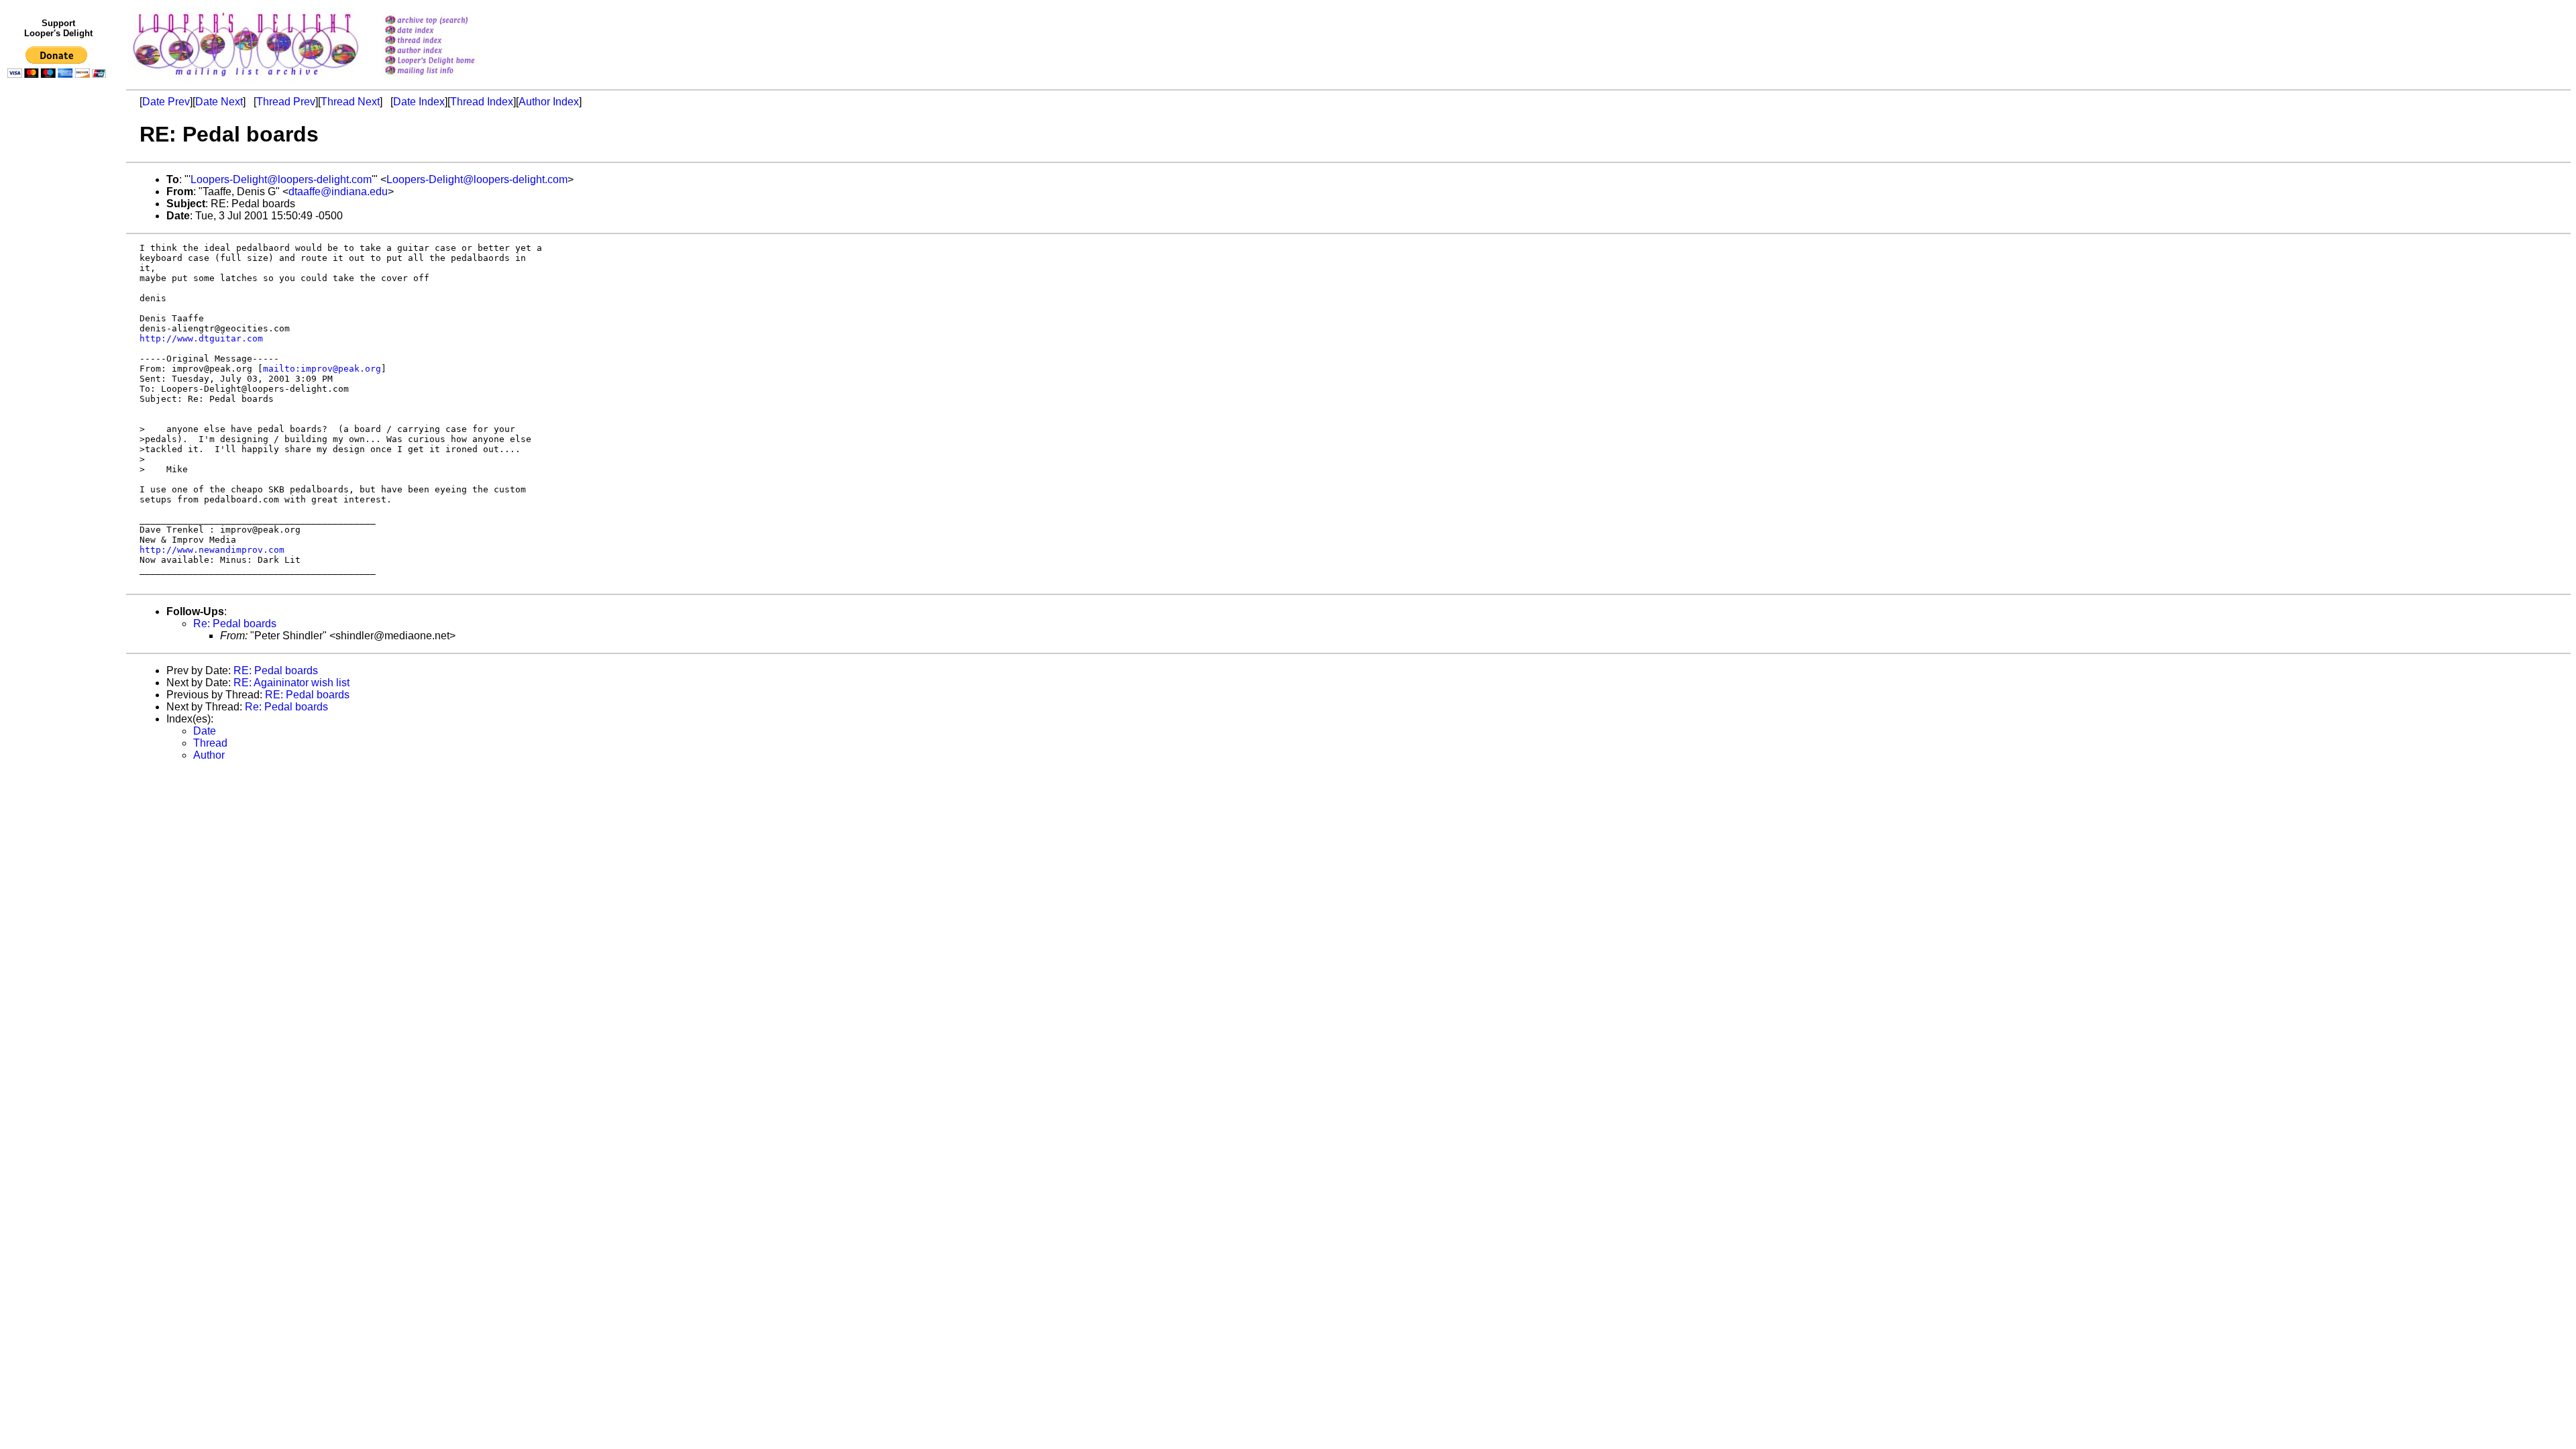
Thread (210, 743)
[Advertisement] (59, 360)
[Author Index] (447, 51)
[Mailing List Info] (447, 78)
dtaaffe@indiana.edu (338, 192)
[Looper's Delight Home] (447, 61)
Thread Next (350, 102)
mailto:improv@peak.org (322, 369)
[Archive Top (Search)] (447, 21)
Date (205, 731)
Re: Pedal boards (235, 624)
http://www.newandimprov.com (212, 550)
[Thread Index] (447, 41)
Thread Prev (286, 102)
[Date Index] (447, 31)
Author (209, 755)
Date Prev (166, 102)
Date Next (219, 102)
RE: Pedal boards (276, 670)
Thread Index (482, 102)
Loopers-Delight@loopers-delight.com (281, 179)
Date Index (419, 102)
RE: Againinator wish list (291, 683)
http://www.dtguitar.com (201, 338)
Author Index (549, 102)
